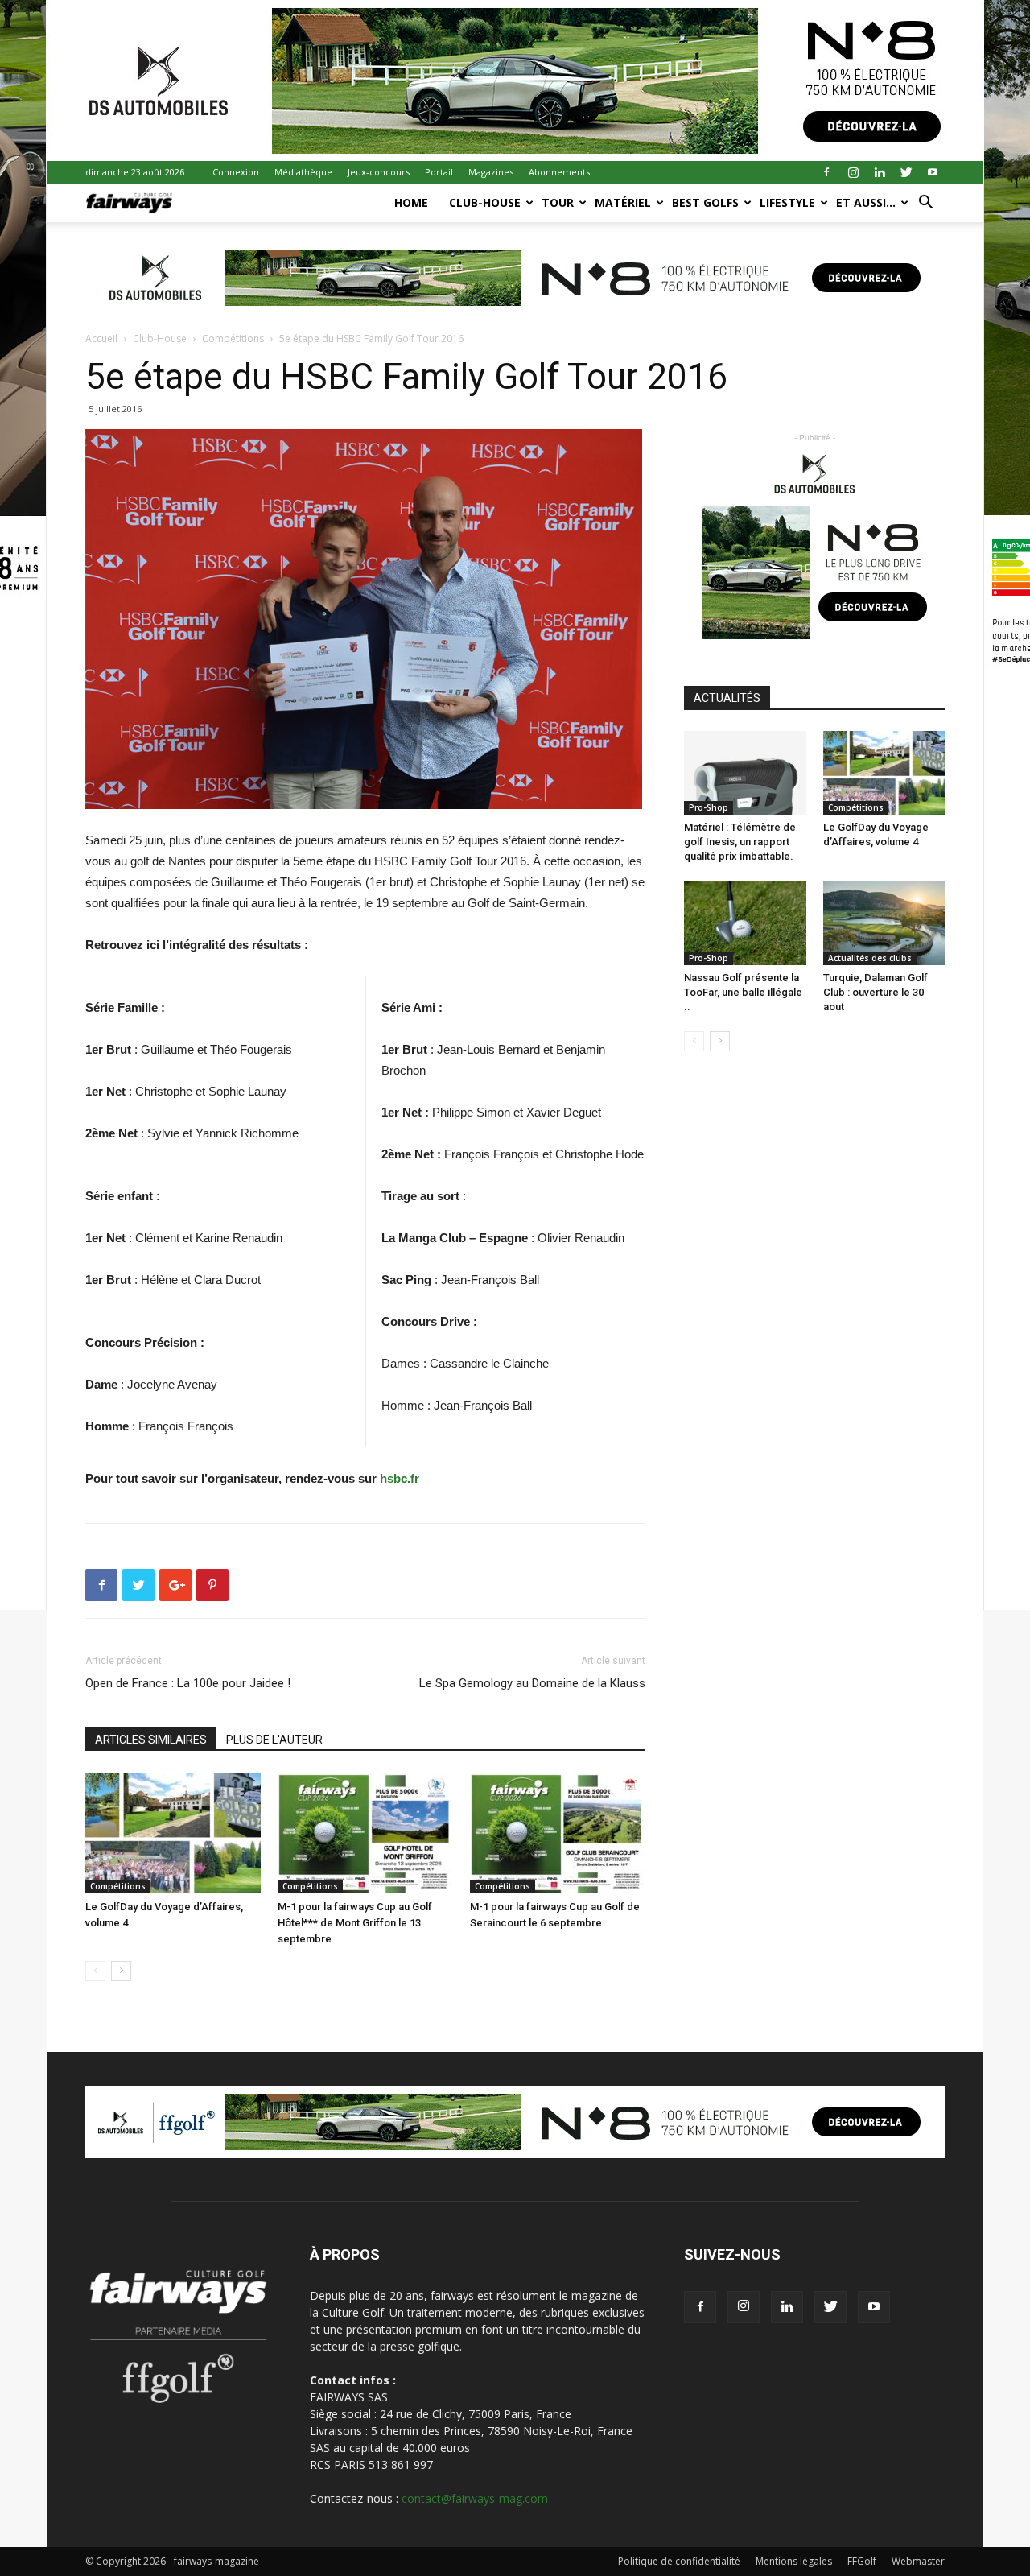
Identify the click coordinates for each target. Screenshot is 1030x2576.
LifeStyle (787, 202)
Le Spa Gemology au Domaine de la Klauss (532, 1683)
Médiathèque (303, 172)
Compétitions (233, 339)
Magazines (491, 172)
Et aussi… (866, 202)
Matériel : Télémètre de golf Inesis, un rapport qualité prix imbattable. (740, 842)
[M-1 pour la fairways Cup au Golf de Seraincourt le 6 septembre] (558, 1833)
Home (411, 202)
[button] (925, 204)
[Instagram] (853, 172)
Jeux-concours (379, 172)
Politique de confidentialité (679, 2561)
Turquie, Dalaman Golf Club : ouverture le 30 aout (875, 992)
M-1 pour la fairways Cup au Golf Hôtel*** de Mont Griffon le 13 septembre (355, 1923)
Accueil (101, 339)
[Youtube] (933, 172)
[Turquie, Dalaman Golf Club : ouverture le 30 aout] (884, 923)
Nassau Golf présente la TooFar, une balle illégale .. (743, 992)
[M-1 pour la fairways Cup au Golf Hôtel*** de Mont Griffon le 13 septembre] (365, 1833)
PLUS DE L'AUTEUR (274, 1740)
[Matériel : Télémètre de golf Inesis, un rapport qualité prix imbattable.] (745, 773)
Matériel (623, 202)
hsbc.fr (400, 1478)
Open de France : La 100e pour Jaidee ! (188, 1683)
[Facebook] (826, 172)
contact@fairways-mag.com (475, 2498)
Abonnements (559, 172)
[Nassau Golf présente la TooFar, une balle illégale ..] (745, 923)
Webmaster (918, 2561)
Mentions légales (794, 2561)
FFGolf (862, 2561)
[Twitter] (906, 172)
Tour (558, 202)
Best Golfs (705, 202)
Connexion (236, 172)
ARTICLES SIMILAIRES (151, 1740)
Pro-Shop (709, 807)
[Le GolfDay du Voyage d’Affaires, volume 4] (173, 1833)
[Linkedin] (880, 172)
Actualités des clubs (870, 958)
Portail (439, 172)
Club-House (485, 202)
